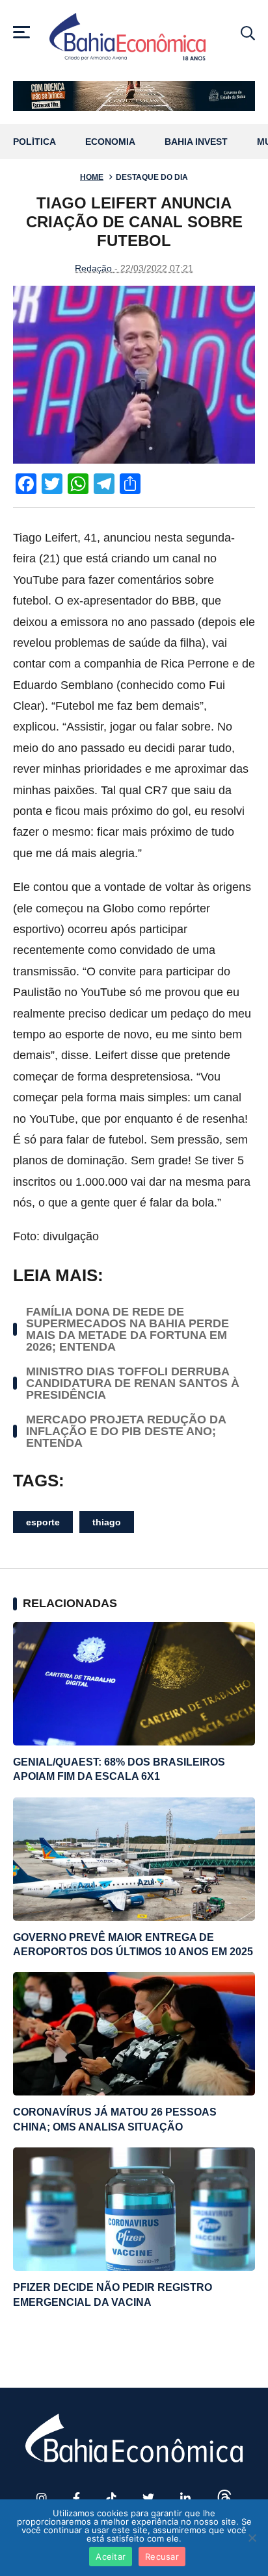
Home (92, 177)
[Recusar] (252, 2538)
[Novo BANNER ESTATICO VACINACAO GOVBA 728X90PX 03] (134, 96)
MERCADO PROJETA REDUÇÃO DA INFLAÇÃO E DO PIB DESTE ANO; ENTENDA (126, 1431)
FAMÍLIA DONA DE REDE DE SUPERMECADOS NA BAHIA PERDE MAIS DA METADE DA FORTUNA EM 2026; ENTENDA (127, 1329)
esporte (43, 1522)
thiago (107, 1522)
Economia (110, 142)
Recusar (162, 2557)
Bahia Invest (196, 142)
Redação (93, 268)
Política (34, 142)
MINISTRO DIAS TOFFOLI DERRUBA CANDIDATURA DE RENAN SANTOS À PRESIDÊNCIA (133, 1383)
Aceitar (111, 2557)
